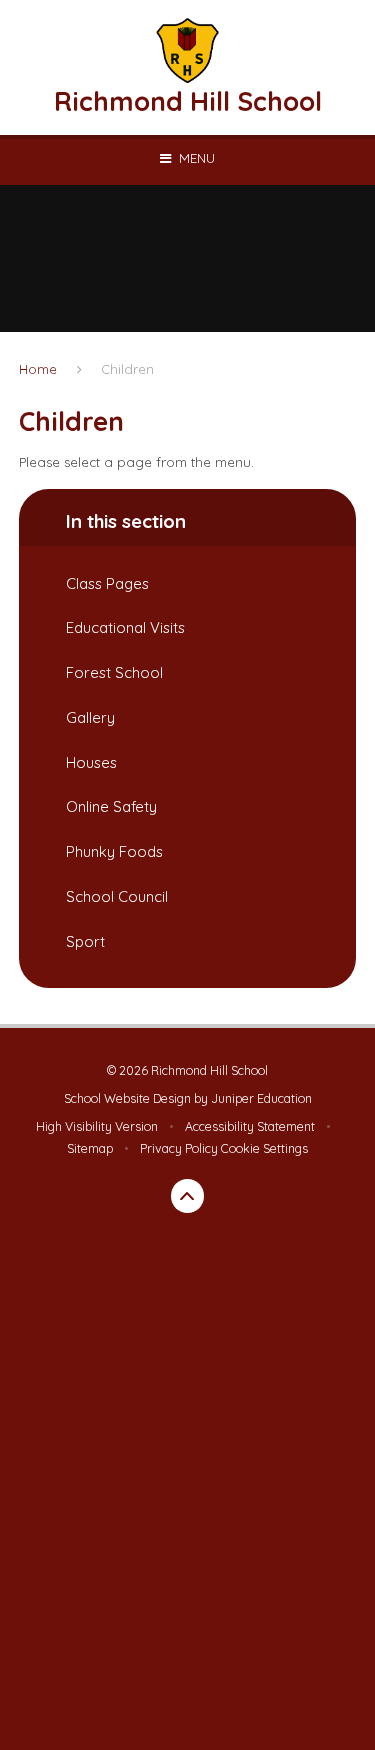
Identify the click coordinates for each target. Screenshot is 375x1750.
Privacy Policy (179, 1148)
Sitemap (90, 1148)
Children (127, 369)
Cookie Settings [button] (264, 1148)
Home (38, 369)
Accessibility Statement (250, 1126)
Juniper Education (261, 1098)
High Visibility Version (97, 1126)
